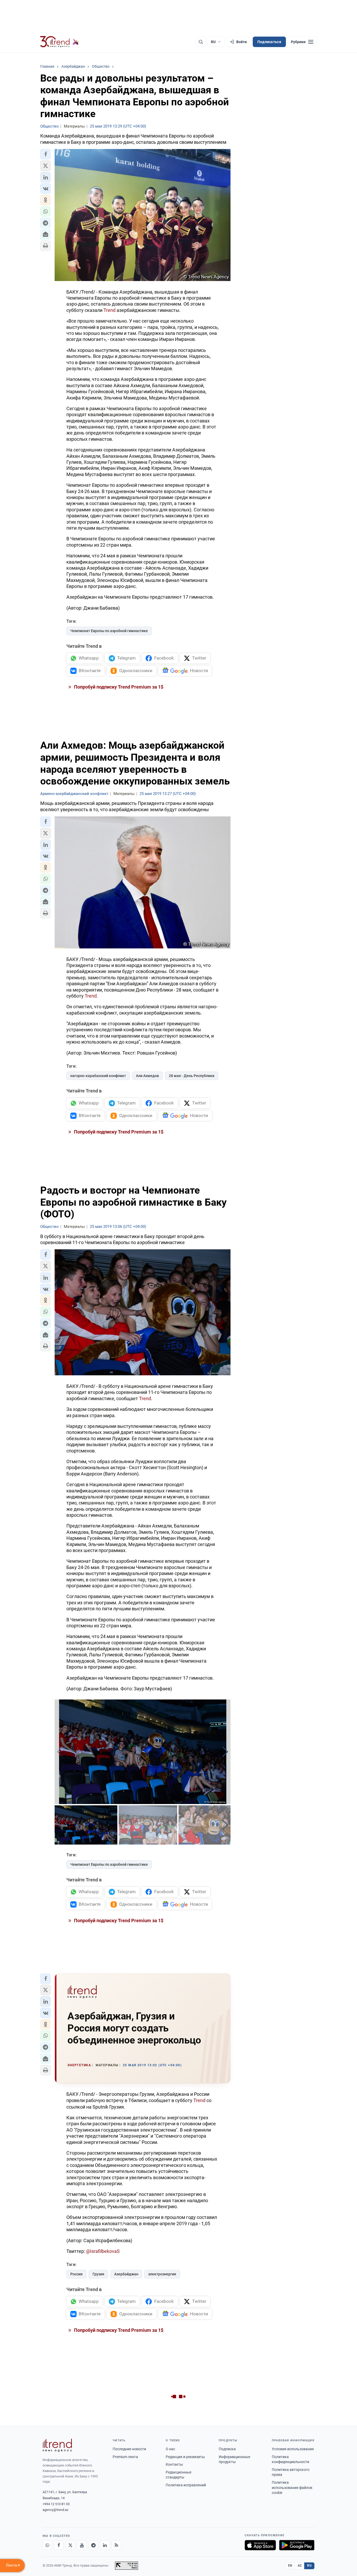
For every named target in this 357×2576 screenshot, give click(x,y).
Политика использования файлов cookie (292, 2488)
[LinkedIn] (105, 2545)
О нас (170, 2449)
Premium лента (125, 2457)
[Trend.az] (60, 42)
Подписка (227, 2449)
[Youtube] (82, 2545)
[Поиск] (201, 42)
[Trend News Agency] (57, 2445)
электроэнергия (162, 2274)
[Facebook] (59, 2545)
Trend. (91, 996)
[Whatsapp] (47, 2545)
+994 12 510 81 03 (56, 2504)
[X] (70, 2545)
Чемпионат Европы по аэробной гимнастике (109, 631)
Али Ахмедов (147, 1076)
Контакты (174, 2464)
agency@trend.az (55, 2510)
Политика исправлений (186, 2485)
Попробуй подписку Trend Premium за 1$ (118, 687)
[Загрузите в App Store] (260, 2545)
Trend (110, 310)
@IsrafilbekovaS (103, 2251)
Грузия (98, 2274)
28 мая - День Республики (192, 1076)
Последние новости (129, 2449)
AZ (300, 2566)
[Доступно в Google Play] (297, 2545)
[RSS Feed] (116, 2545)
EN (290, 2566)
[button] (45, 154)
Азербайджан (126, 2274)
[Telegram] (93, 2545)
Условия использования (293, 2449)
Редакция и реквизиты (185, 2457)
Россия (76, 2274)
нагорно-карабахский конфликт (98, 1076)
